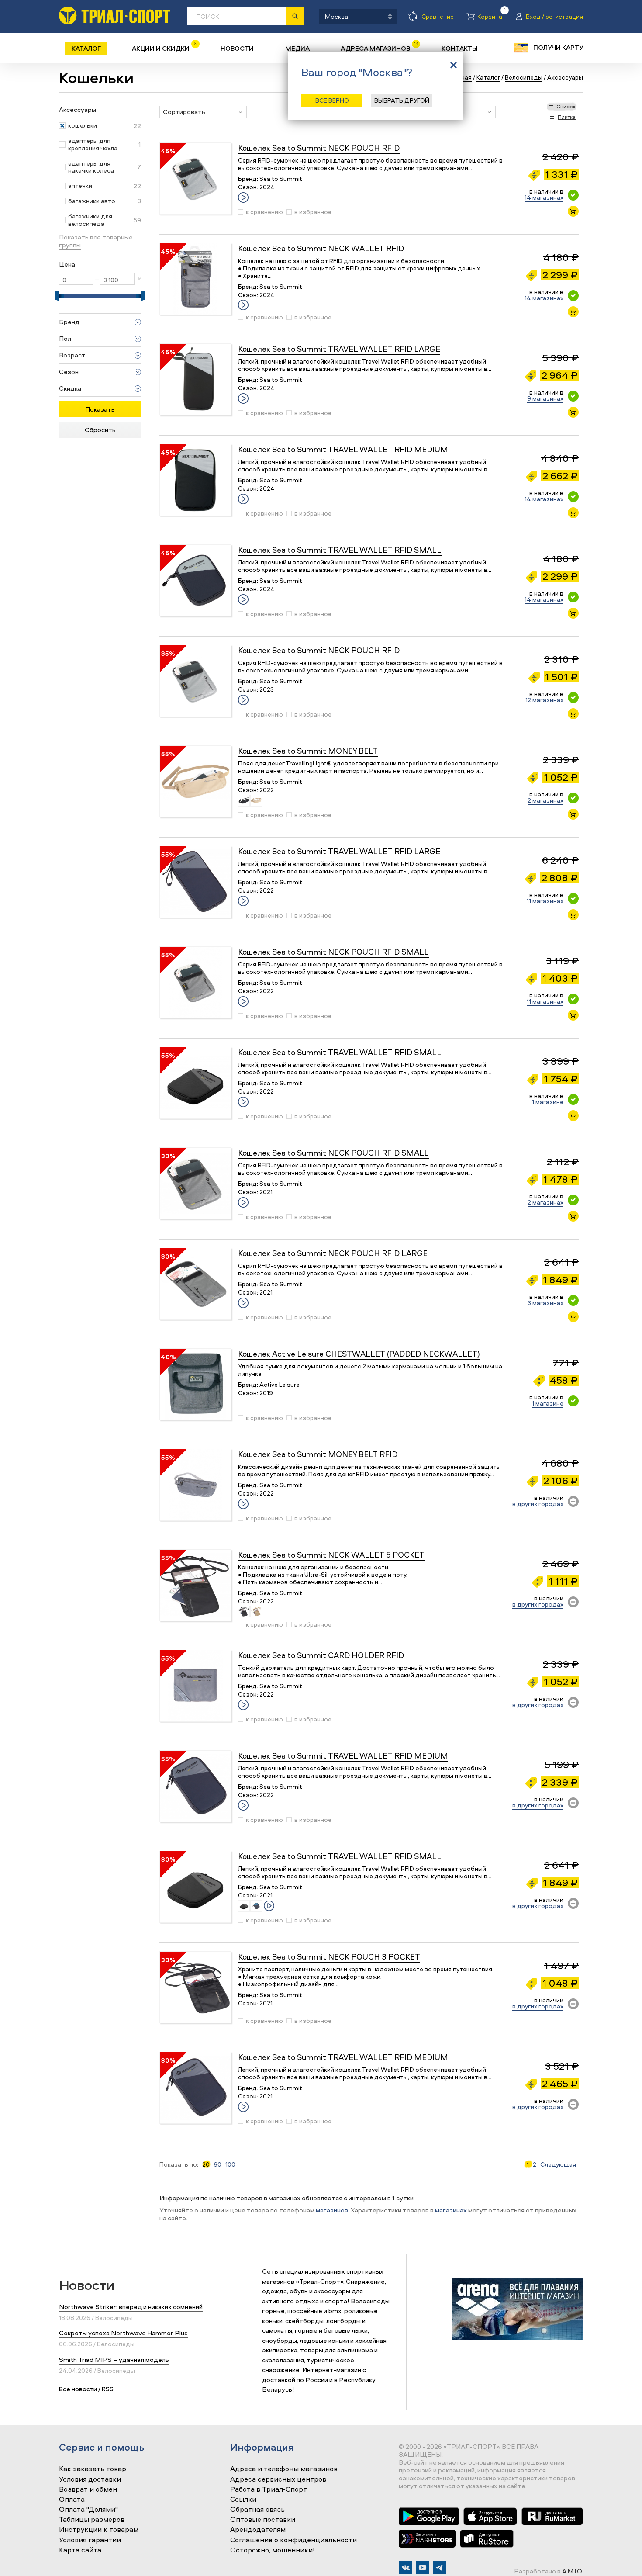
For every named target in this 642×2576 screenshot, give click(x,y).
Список (566, 106)
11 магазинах (545, 901)
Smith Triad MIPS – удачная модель (114, 2360)
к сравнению (264, 212)
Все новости (78, 2389)
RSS (108, 2389)
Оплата (72, 2500)
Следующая (558, 2164)
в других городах (538, 1504)
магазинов (332, 2210)
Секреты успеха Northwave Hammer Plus (123, 2333)
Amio (573, 2571)
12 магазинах (544, 700)
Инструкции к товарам (99, 2530)
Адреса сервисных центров (278, 2479)
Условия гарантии (90, 2540)
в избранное (313, 212)
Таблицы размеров (92, 2520)
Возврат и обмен (88, 2489)
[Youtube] (423, 2567)
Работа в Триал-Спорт (269, 2489)
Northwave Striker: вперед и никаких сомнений (131, 2307)
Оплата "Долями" (88, 2510)
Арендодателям (258, 2530)
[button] (203, 112)
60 (217, 2164)
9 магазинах (545, 398)
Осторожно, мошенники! (273, 2550)
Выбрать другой (402, 100)
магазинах (451, 2210)
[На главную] (114, 16)
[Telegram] (440, 2567)
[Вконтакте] (406, 2567)
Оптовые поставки (263, 2520)
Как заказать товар (93, 2469)
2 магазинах (545, 800)
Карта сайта (80, 2550)
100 (230, 2164)
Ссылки (243, 2500)
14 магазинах (544, 197)
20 (206, 2164)
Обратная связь (257, 2510)
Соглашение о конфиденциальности (293, 2540)
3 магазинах (545, 1303)
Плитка (567, 117)
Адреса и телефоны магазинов (284, 2469)
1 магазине (548, 1102)
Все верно (332, 100)
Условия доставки (90, 2479)
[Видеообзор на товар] (243, 197)
